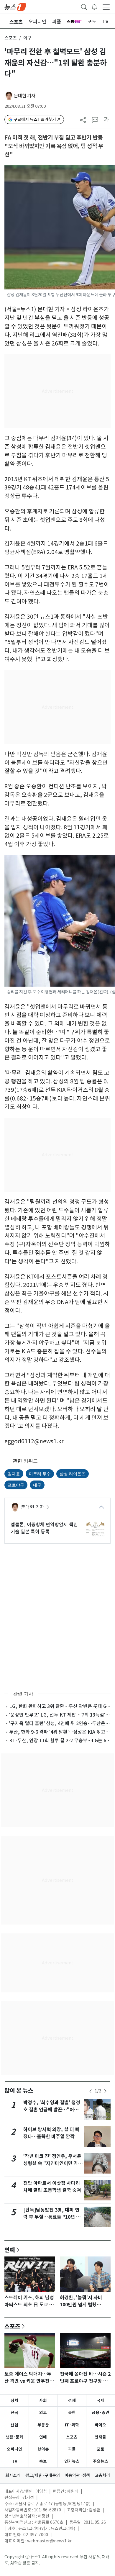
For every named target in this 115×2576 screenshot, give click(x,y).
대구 (37, 1485)
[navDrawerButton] (106, 7)
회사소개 (13, 2475)
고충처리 (102, 2475)
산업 (14, 2425)
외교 (43, 2413)
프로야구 (16, 1485)
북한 (72, 2413)
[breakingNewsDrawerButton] (94, 6)
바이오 (100, 2425)
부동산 (43, 2425)
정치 (14, 2400)
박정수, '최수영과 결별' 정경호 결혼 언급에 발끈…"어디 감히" (52, 2110)
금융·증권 (101, 2413)
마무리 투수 (40, 1474)
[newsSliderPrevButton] (91, 2091)
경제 (72, 2400)
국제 (101, 2400)
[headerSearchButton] (84, 6)
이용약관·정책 (77, 2475)
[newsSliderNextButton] (105, 2091)
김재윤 (14, 1474)
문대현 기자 (25, 96)
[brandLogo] (15, 6)
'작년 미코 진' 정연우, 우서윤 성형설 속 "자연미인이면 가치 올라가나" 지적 (53, 2163)
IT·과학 (72, 2425)
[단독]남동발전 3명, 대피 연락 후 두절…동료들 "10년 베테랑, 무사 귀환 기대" (52, 2217)
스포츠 (11, 38)
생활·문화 (14, 2437)
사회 (43, 2400)
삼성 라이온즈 (73, 1474)
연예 (10, 2250)
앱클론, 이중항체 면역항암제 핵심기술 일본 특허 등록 (44, 1528)
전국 (14, 2413)
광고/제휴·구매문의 (43, 2475)
